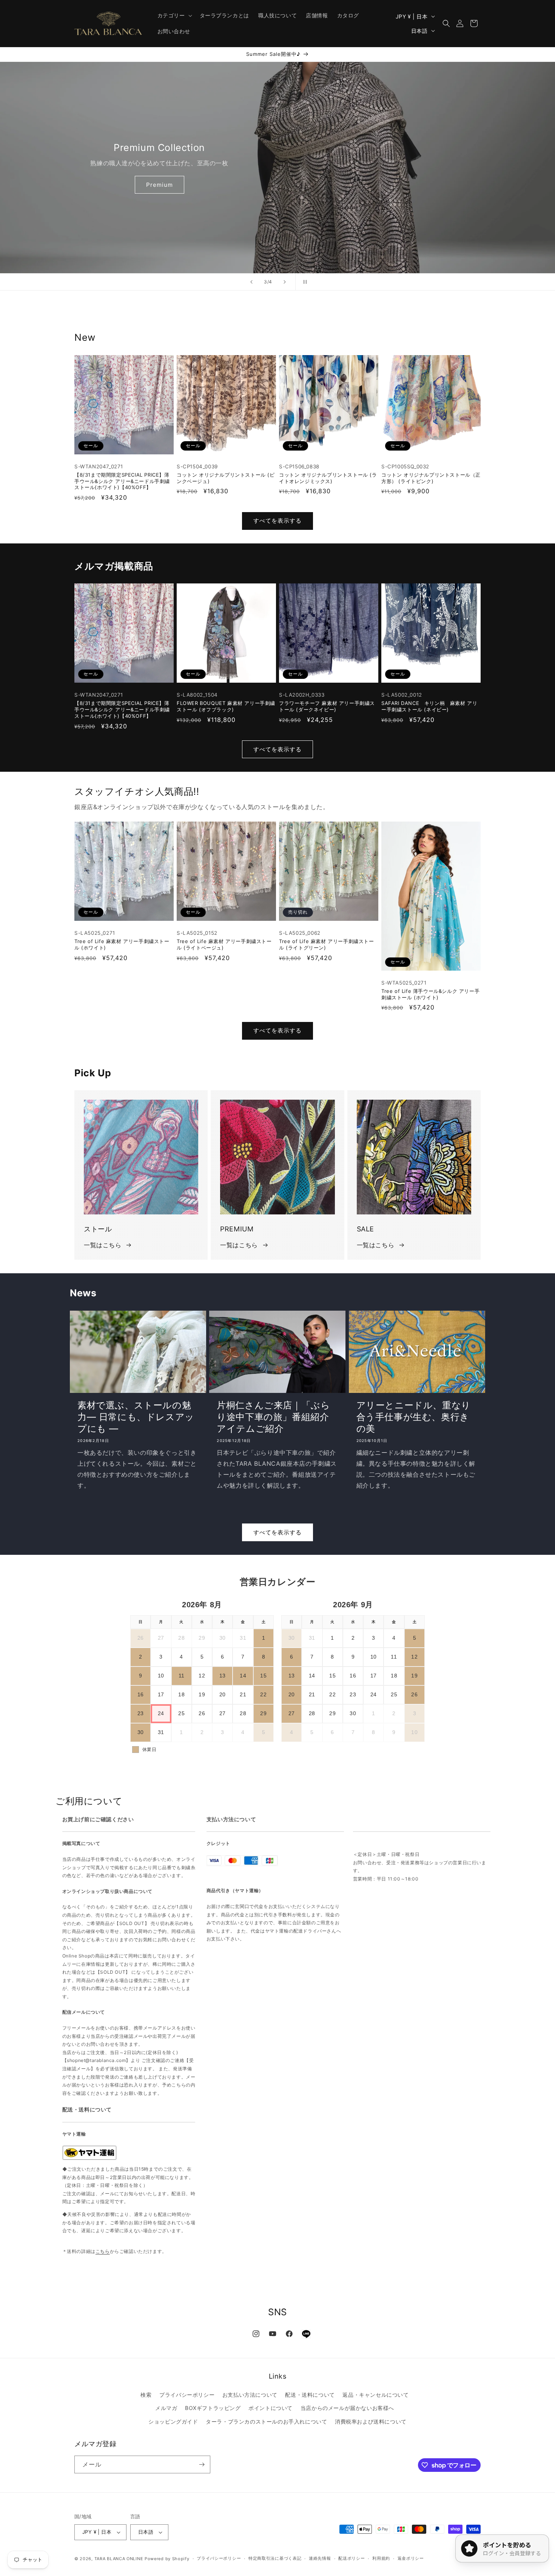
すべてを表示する (277, 521)
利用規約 (381, 2558)
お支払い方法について (250, 2395)
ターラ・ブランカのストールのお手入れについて (266, 2421)
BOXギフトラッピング (213, 2408)
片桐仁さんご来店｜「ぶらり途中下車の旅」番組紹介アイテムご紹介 (273, 1417)
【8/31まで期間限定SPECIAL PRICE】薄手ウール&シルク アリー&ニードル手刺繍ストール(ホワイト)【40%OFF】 (122, 481)
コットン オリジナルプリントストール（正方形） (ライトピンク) (431, 478)
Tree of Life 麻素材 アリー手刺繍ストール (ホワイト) (122, 944)
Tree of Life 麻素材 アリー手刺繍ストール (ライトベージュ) (224, 944)
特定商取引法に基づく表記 (275, 2558)
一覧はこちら (103, 1245)
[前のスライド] (251, 282)
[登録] (202, 2464)
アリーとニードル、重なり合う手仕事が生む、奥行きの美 (414, 1417)
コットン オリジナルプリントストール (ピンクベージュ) (226, 478)
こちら (103, 2251)
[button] (174, 15)
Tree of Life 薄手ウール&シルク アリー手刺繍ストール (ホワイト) (430, 994)
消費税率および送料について (371, 2421)
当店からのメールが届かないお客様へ (347, 2408)
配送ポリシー (351, 2558)
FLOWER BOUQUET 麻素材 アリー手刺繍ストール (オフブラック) (226, 706)
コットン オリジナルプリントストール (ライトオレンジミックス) (328, 478)
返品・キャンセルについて (375, 2395)
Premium (160, 185)
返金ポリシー (411, 2558)
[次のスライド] (285, 282)
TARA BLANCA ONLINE (119, 2559)
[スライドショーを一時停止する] (304, 282)
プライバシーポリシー (187, 2395)
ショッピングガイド (173, 2421)
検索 (146, 2395)
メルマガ (166, 2408)
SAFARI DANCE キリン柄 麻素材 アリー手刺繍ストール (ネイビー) (429, 706)
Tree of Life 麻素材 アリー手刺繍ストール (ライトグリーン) (327, 944)
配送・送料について (310, 2395)
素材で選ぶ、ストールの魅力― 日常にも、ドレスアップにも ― (136, 1417)
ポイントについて (271, 2408)
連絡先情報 (320, 2558)
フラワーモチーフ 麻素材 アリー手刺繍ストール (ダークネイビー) (327, 706)
